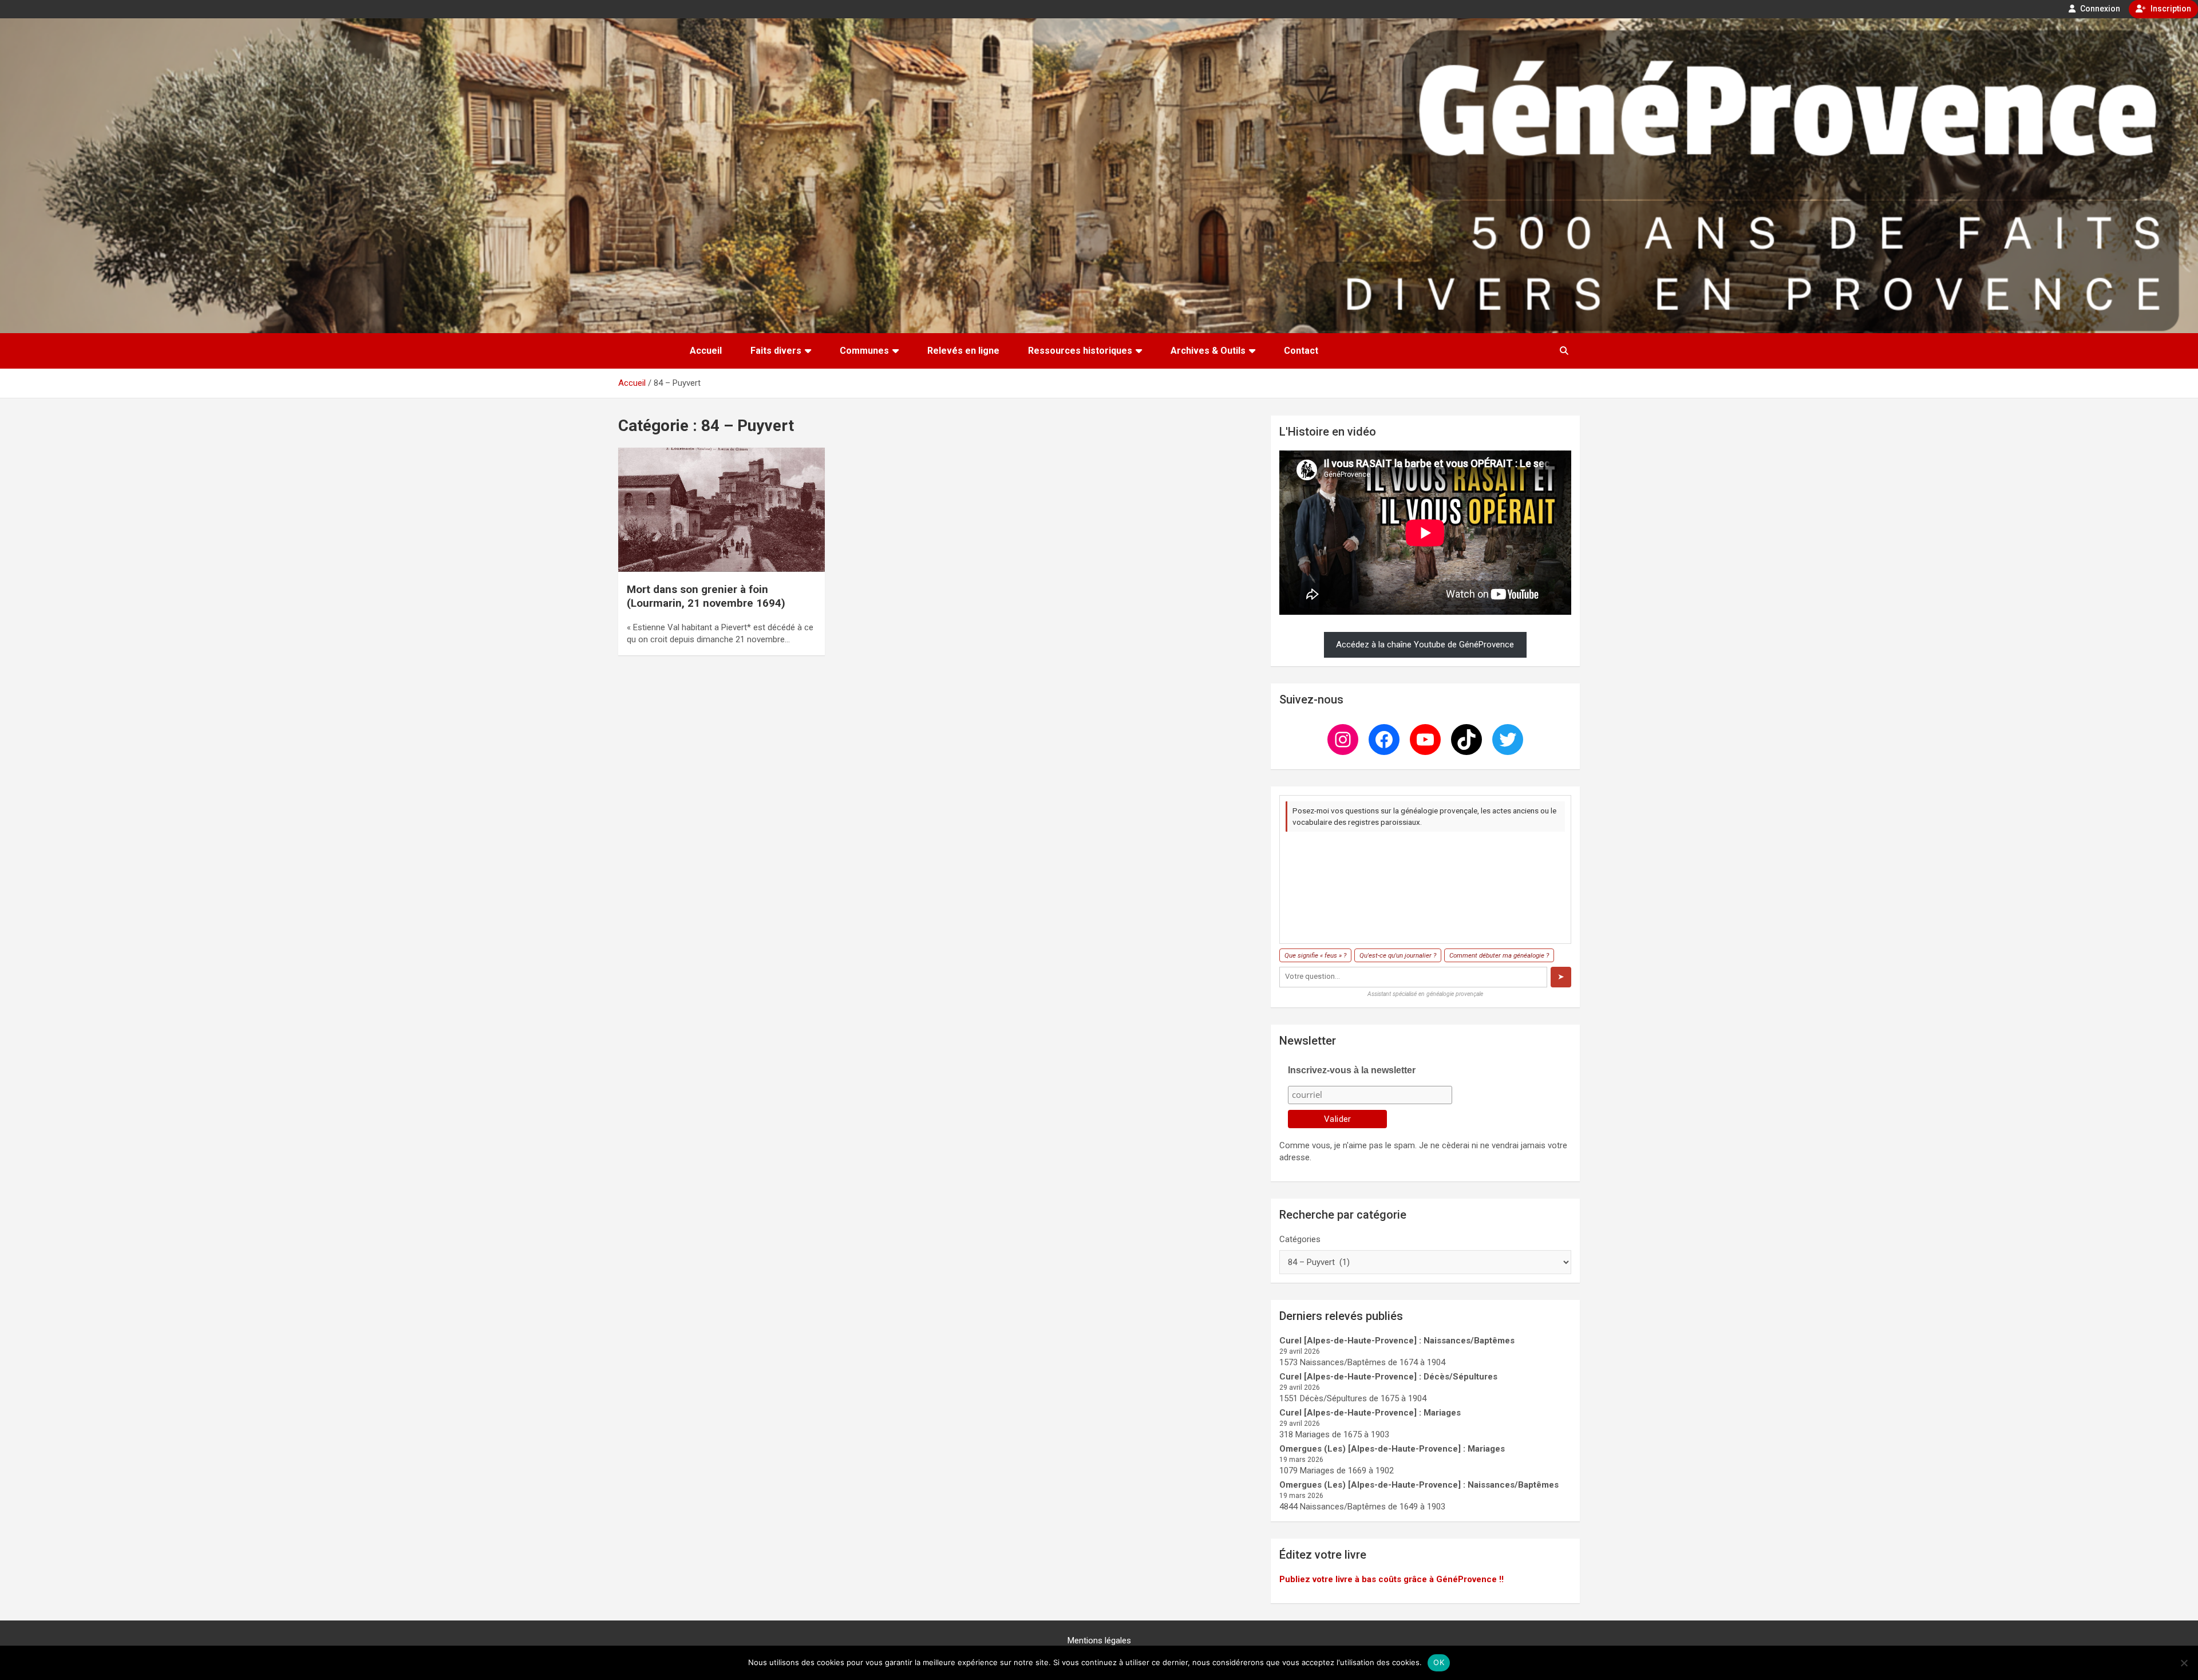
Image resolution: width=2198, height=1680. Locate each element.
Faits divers (776, 351)
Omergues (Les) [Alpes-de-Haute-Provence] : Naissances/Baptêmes (1419, 1485)
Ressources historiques (1080, 351)
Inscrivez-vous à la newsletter (1352, 1070)
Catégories (1300, 1239)
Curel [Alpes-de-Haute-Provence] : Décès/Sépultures (1388, 1377)
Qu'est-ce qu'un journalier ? (1398, 955)
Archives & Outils (1208, 351)
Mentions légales (1099, 1641)
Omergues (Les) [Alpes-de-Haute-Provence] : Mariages (1392, 1449)
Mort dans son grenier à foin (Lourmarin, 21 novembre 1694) (706, 596)
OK (1439, 1662)
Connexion (2099, 9)
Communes (864, 351)
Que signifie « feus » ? (1315, 955)
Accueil (706, 351)
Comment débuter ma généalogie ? (1499, 955)
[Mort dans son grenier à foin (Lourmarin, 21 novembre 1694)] (722, 510)
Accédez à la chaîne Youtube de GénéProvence (1425, 645)
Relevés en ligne (963, 351)
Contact (1301, 351)
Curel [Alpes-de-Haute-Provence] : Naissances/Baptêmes (1397, 1341)
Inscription (2170, 9)
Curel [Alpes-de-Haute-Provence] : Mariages (1370, 1413)
